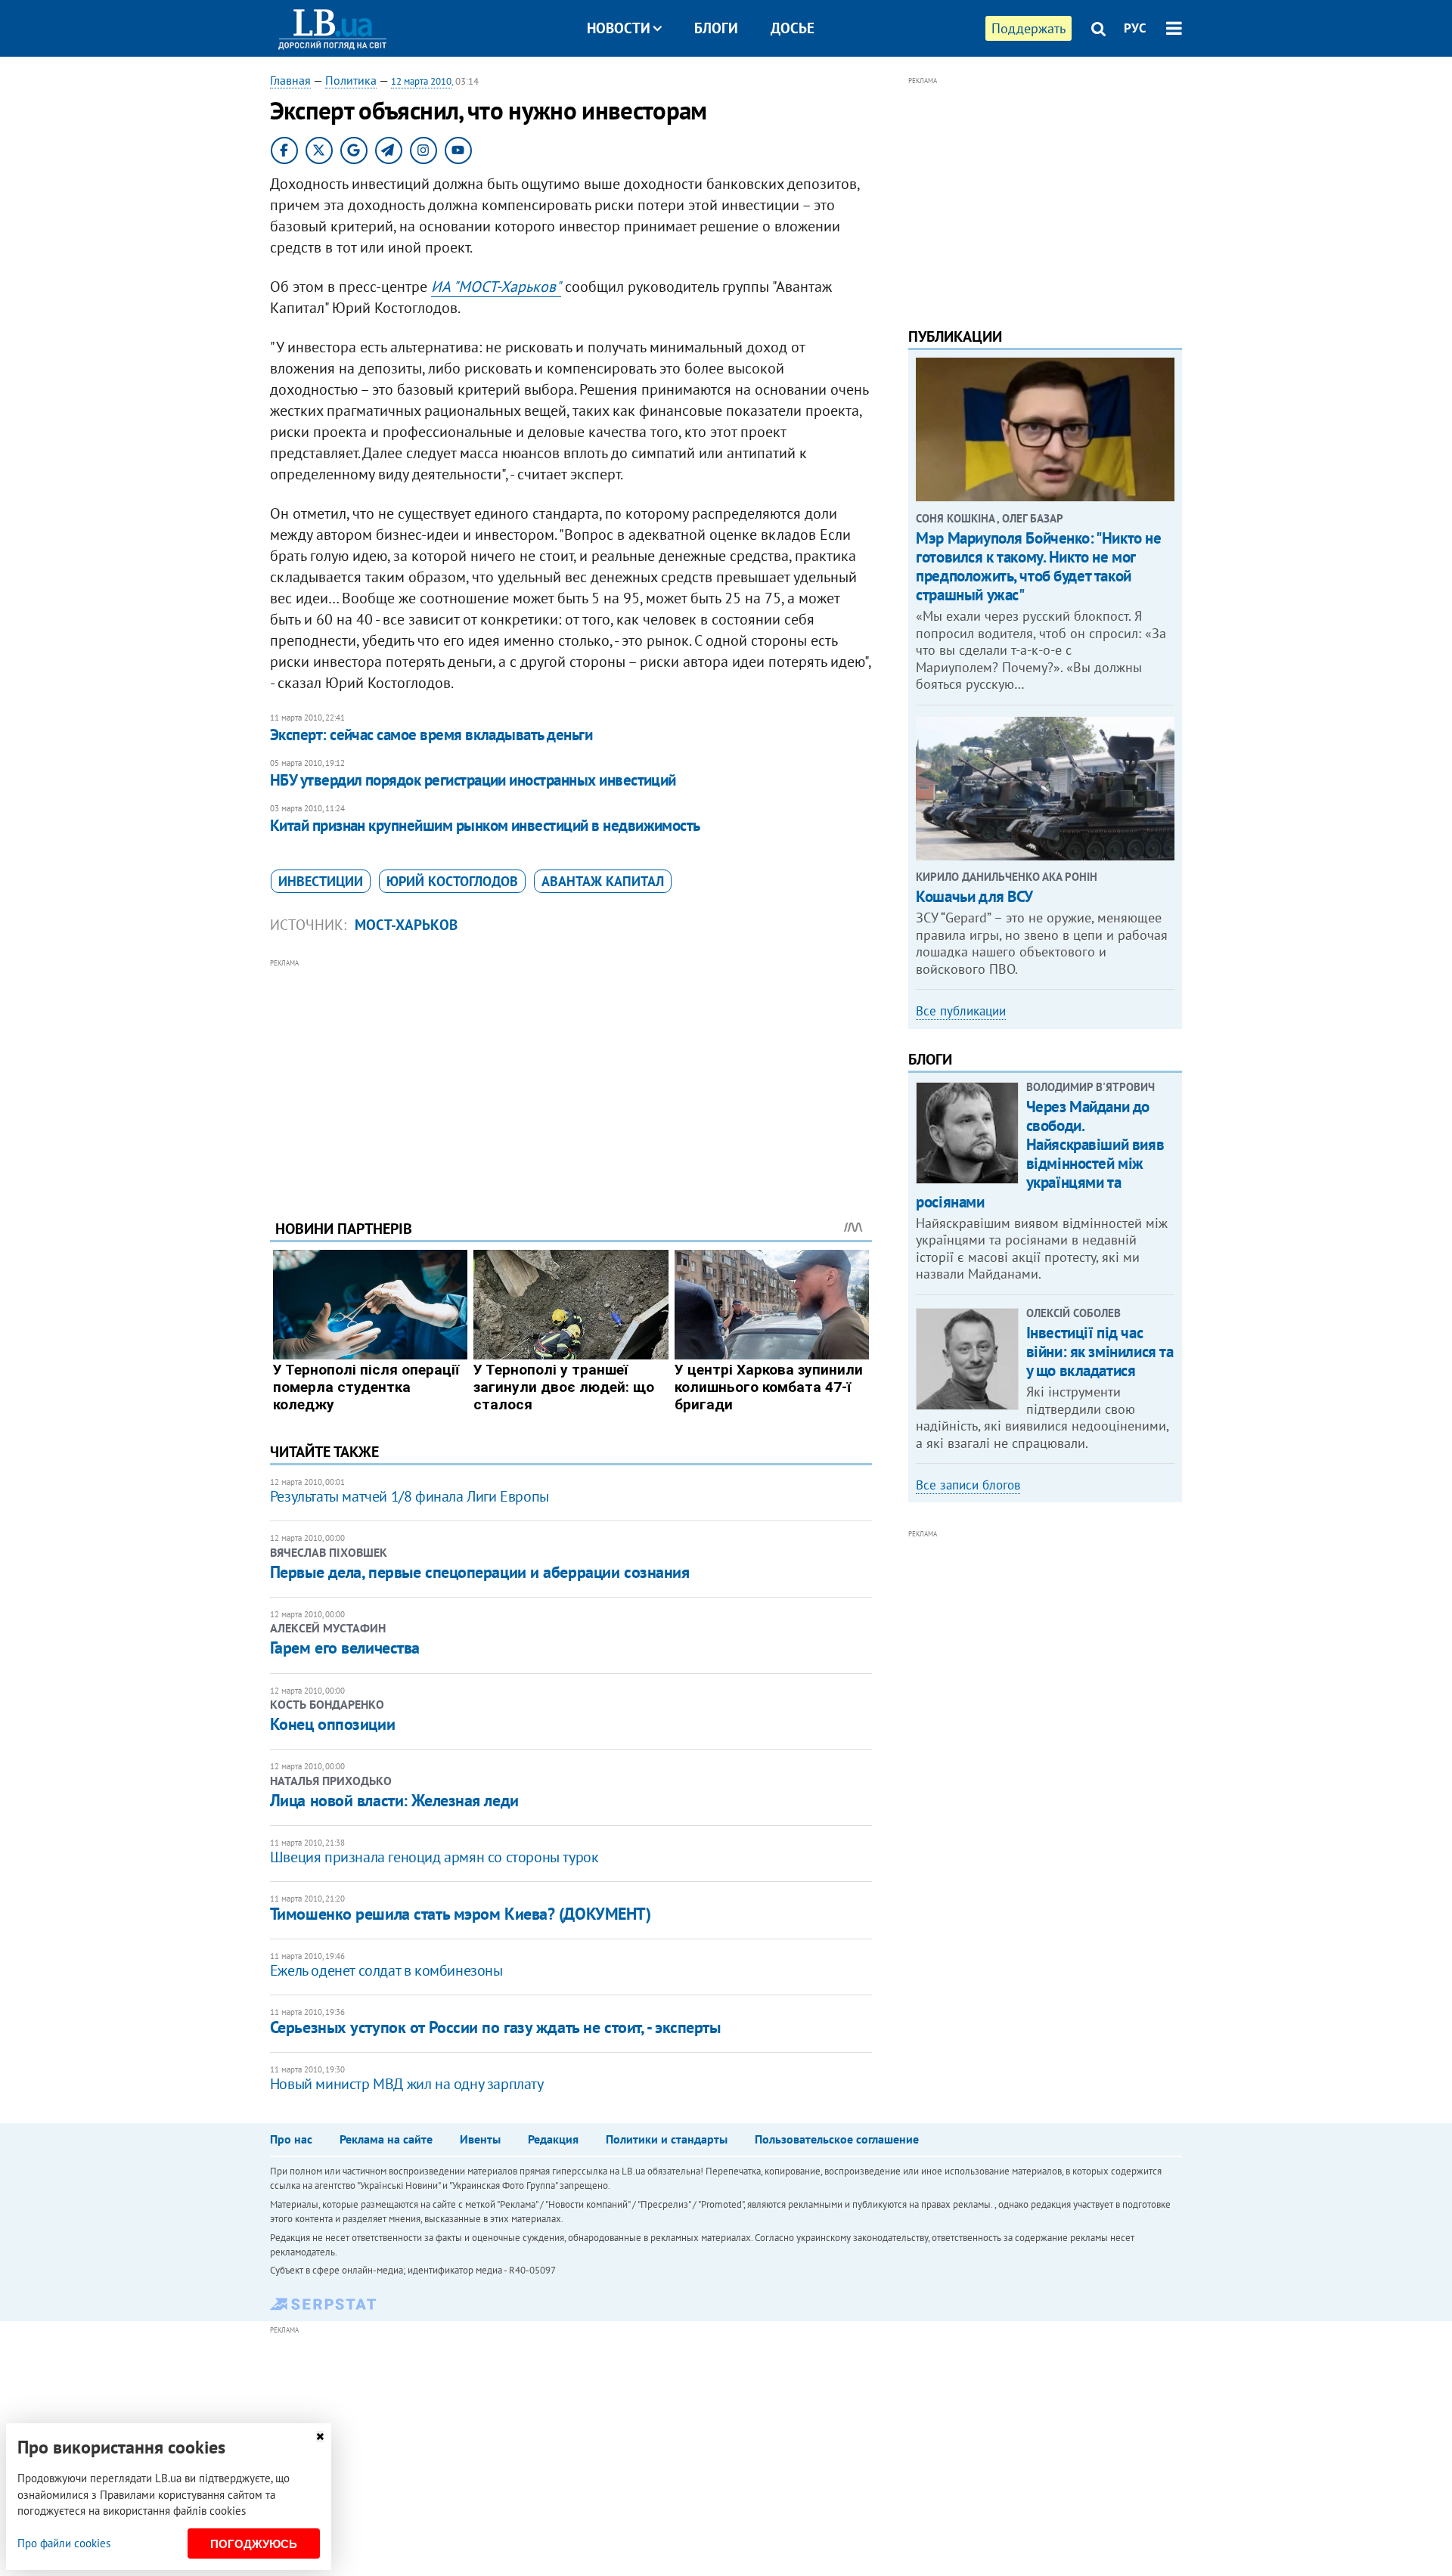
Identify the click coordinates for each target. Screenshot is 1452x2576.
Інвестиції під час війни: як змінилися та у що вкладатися (1100, 1352)
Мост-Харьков (406, 925)
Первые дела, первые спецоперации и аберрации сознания (480, 1572)
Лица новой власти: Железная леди (394, 1800)
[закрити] (320, 2437)
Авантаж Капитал (603, 881)
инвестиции (321, 881)
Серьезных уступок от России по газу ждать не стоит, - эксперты (495, 2027)
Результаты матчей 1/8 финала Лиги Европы (410, 1496)
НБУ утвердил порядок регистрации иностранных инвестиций (473, 780)
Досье (793, 28)
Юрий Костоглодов (452, 881)
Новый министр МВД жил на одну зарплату (407, 2084)
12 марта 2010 (421, 81)
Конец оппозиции (332, 1724)
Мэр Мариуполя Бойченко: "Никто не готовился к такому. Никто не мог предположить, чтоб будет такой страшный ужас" (1038, 567)
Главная (290, 80)
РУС (1135, 28)
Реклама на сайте (386, 2139)
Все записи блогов (968, 1485)
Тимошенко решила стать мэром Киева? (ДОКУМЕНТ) (461, 1914)
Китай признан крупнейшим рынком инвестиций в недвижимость (485, 825)
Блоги (716, 28)
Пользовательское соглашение (837, 2139)
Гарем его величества (345, 1648)
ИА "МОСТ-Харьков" (496, 287)
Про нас (291, 2139)
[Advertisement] (571, 1077)
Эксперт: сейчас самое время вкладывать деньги (431, 735)
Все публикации (961, 1011)
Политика (351, 80)
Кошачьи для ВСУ (974, 896)
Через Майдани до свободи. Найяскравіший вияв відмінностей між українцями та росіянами (1040, 1154)
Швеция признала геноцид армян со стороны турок (434, 1857)
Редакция (553, 2139)
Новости (619, 28)
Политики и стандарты (667, 2139)
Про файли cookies (64, 2543)
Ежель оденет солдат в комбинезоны (386, 1970)
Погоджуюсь (254, 2544)
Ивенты (480, 2139)
